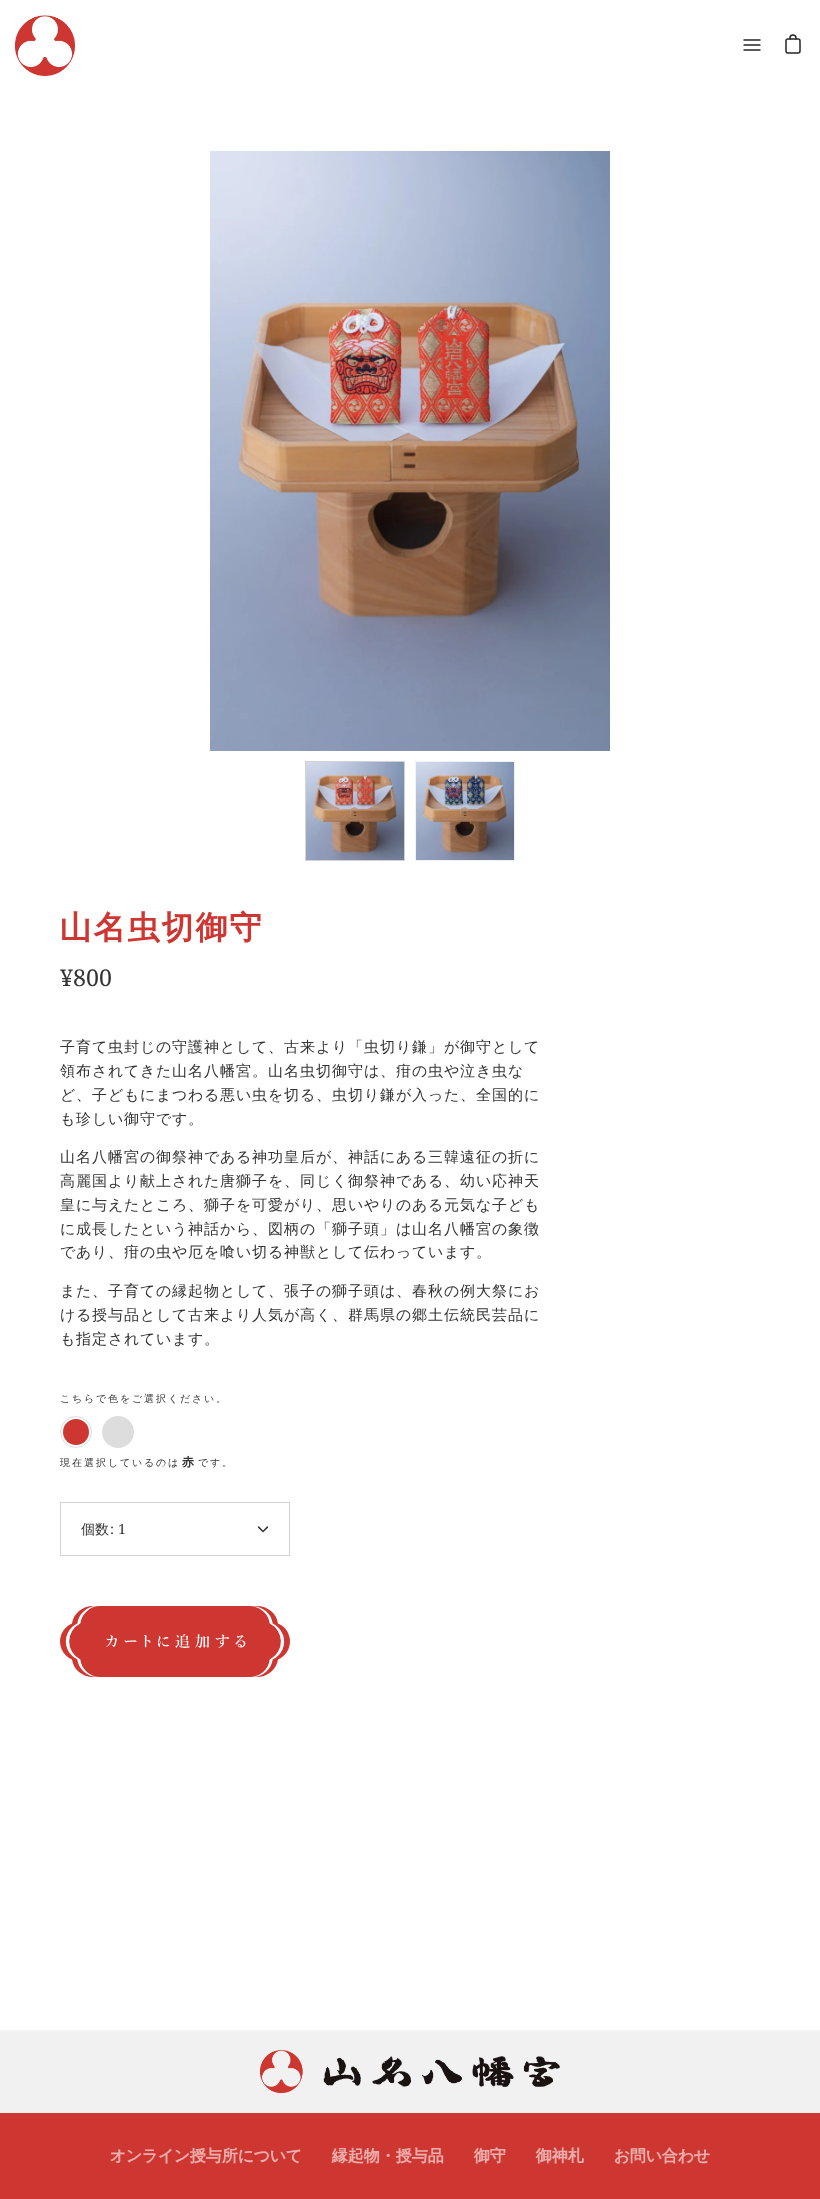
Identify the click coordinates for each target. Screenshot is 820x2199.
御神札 (560, 2155)
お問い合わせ (662, 2155)
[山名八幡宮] (45, 45)
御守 (490, 2155)
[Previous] (69, 403)
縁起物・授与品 (388, 2155)
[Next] (751, 403)
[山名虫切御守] (355, 811)
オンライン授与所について (206, 2155)
